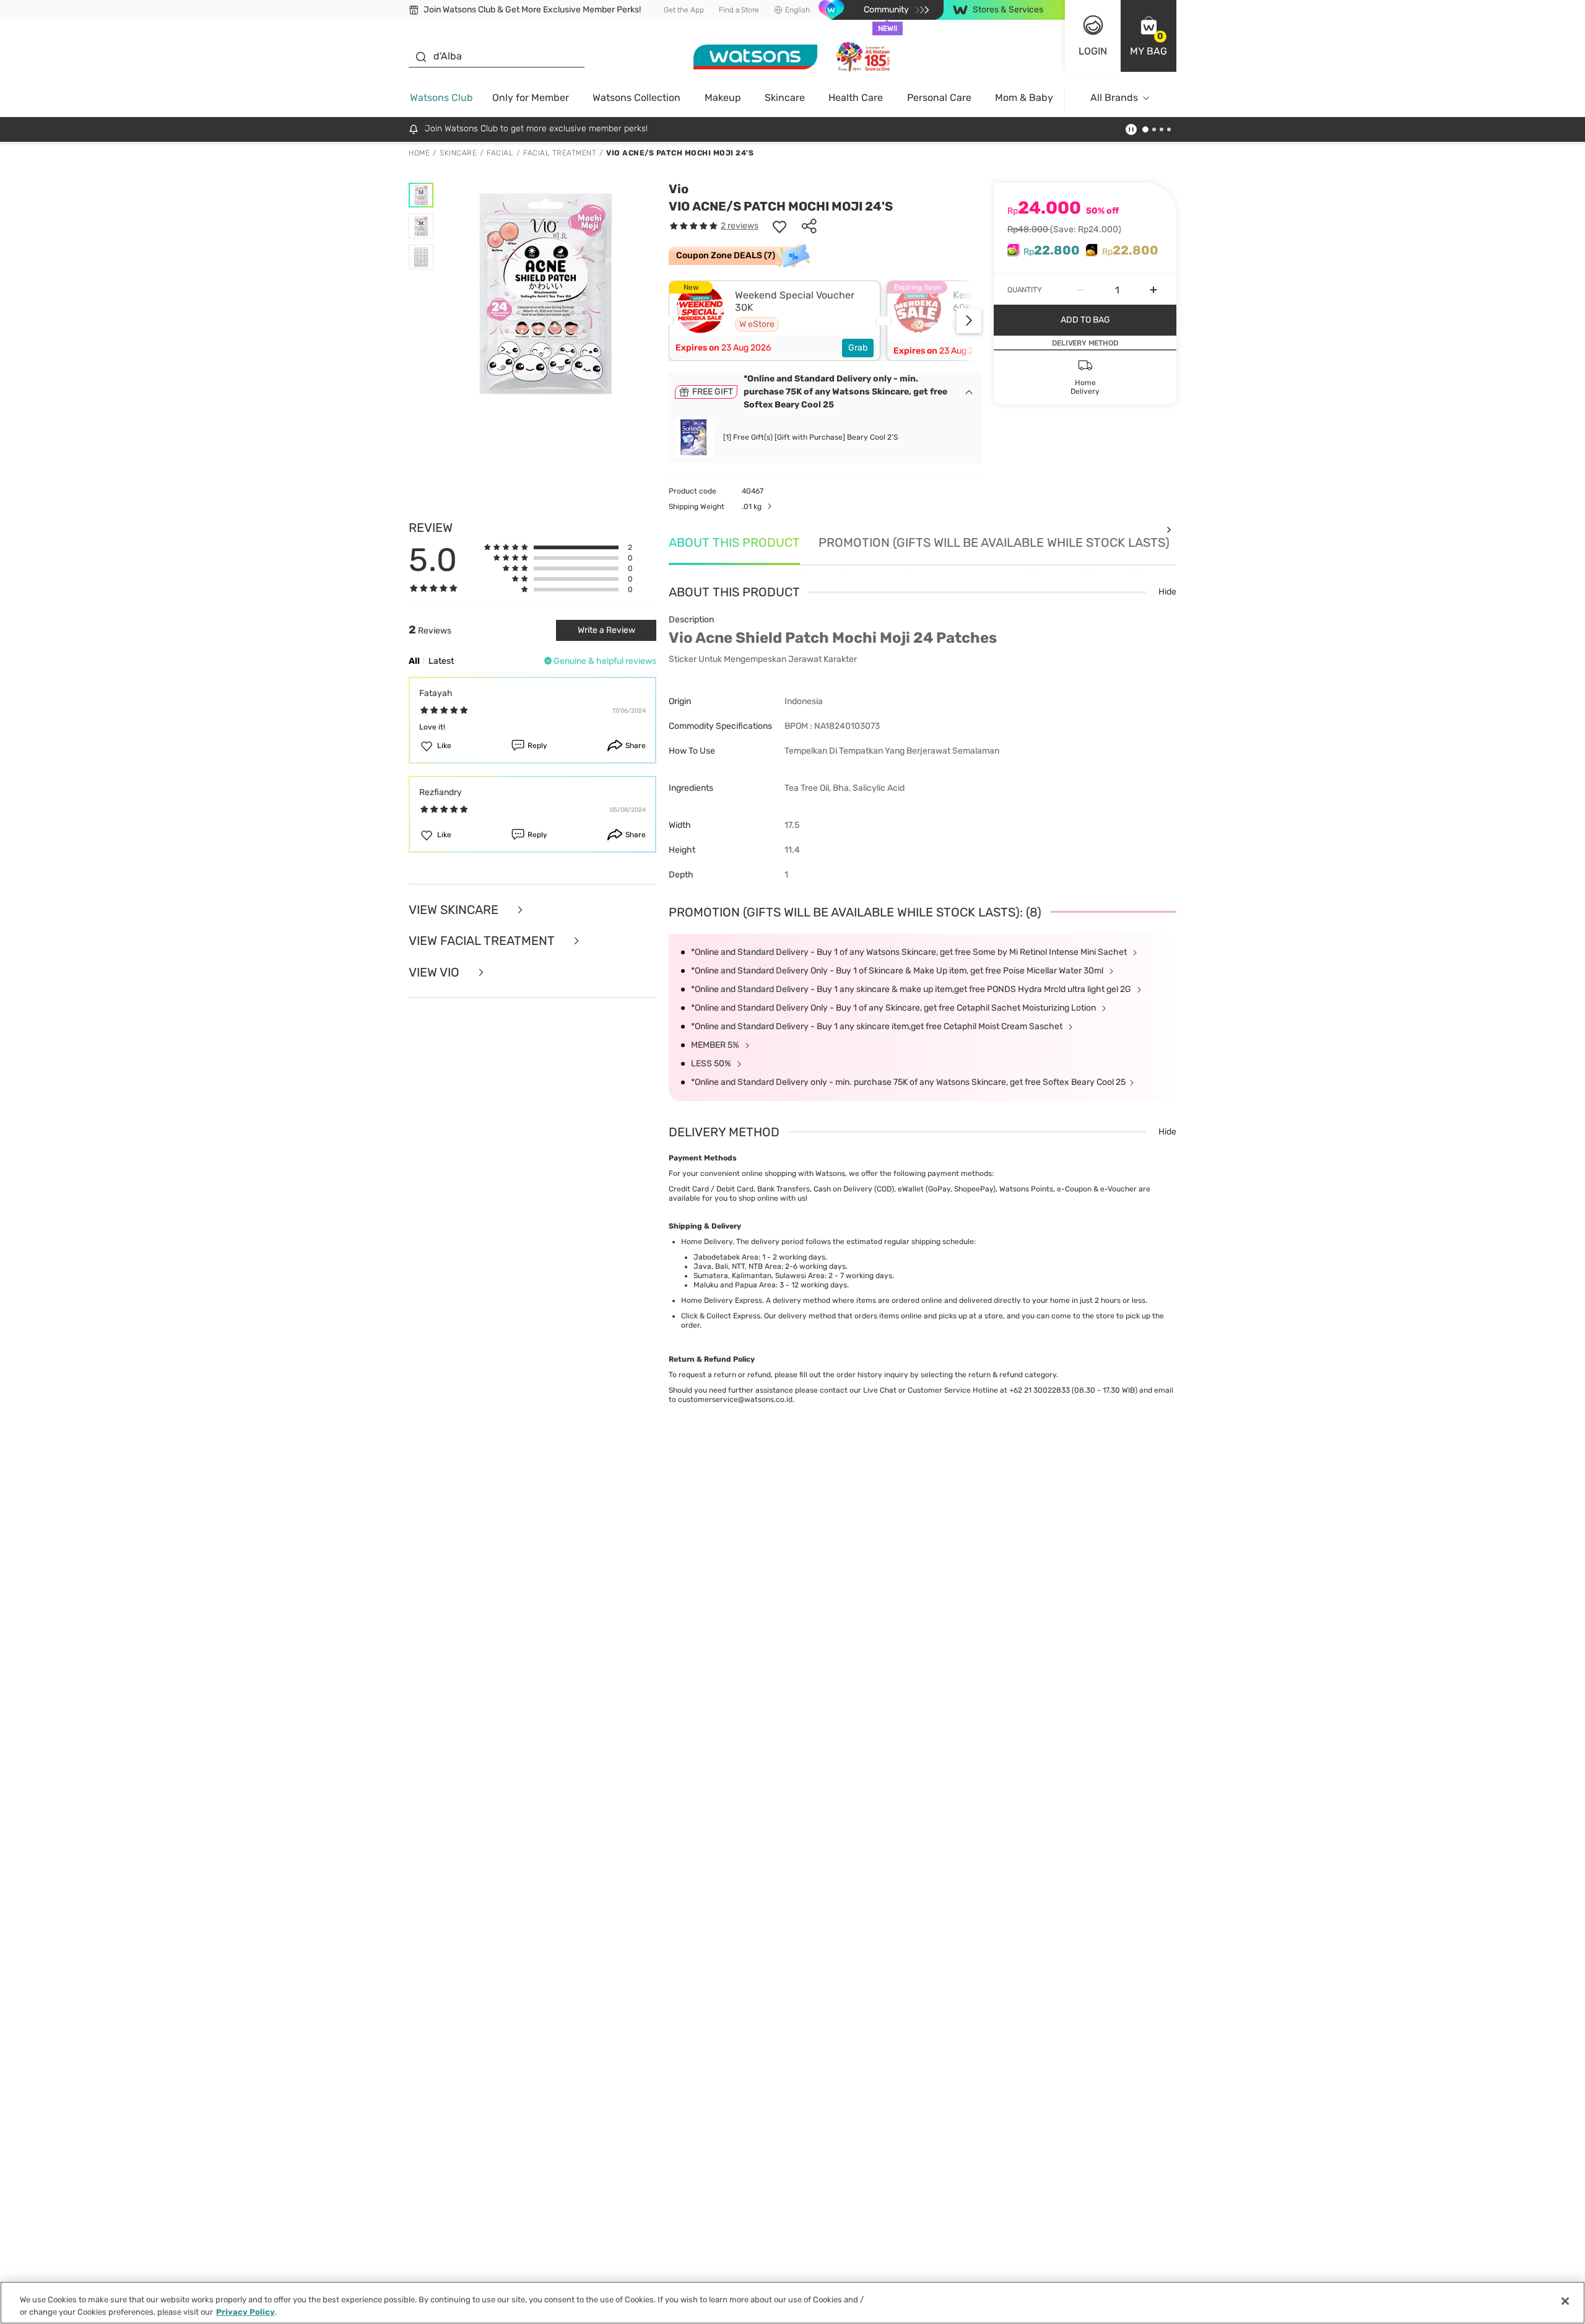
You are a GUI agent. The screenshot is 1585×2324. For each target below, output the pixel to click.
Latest (441, 661)
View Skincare (455, 910)
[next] (969, 321)
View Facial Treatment (483, 941)
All (414, 661)
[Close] (1565, 2301)
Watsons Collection (636, 98)
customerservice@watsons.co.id (735, 1399)
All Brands (1114, 98)
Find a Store (739, 10)
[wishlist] (779, 226)
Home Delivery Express (722, 1300)
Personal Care (939, 98)
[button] (1149, 36)
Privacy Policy (245, 2311)
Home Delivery (707, 1242)
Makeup (723, 98)
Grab (858, 348)
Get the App (684, 10)
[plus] (1153, 290)
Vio (679, 189)
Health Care (856, 98)
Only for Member (531, 98)
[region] (792, 2303)
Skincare (785, 98)
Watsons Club (441, 98)
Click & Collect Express (721, 1316)
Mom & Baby (1024, 98)
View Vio (436, 973)
